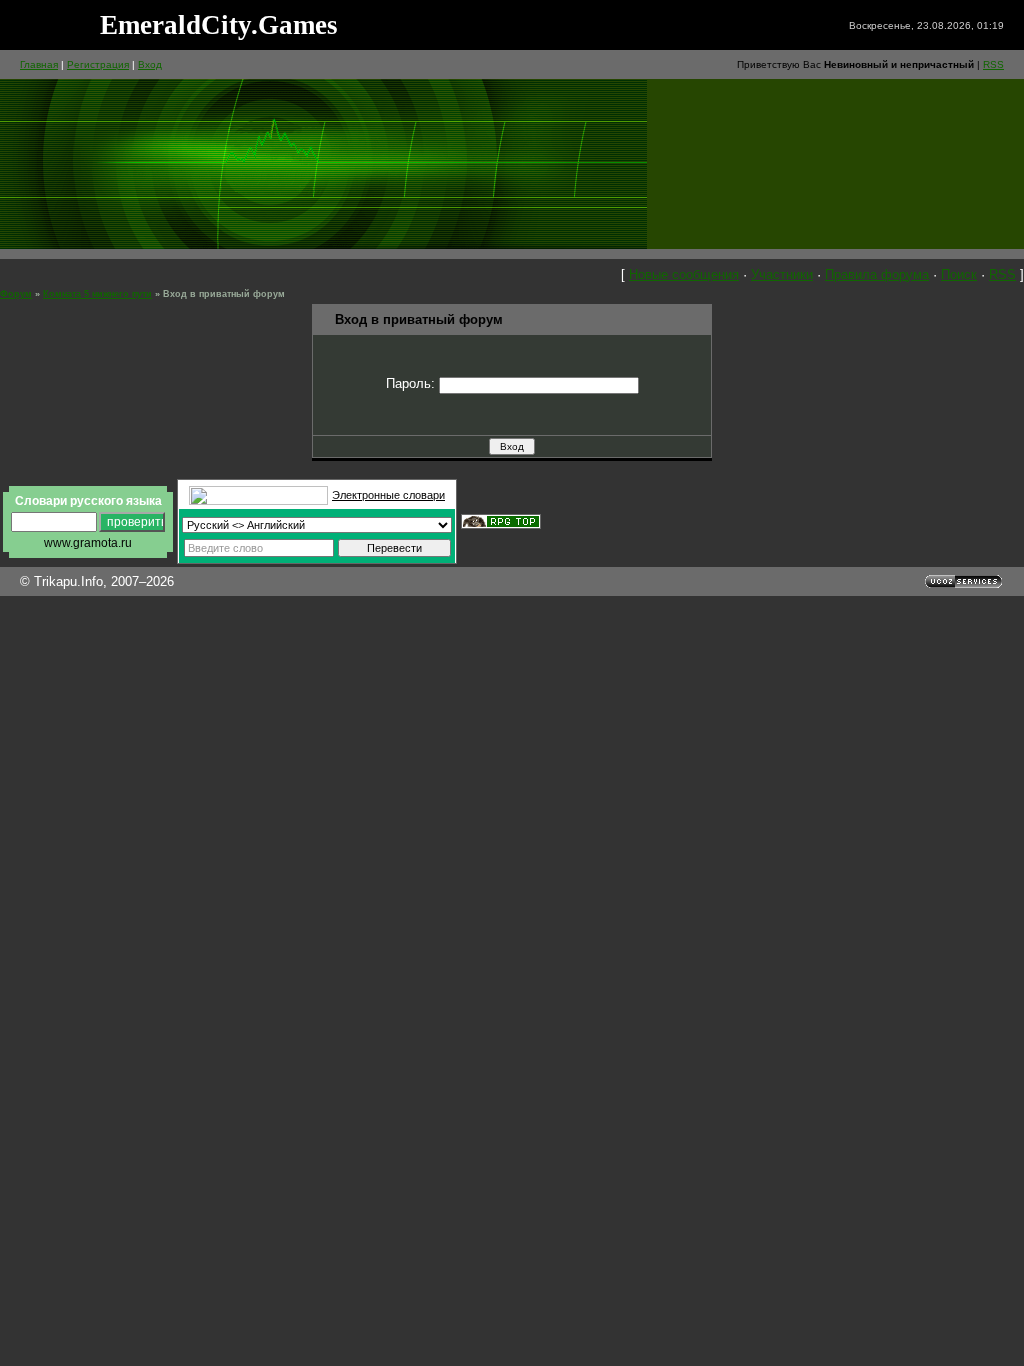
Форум (16, 294)
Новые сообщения (684, 274)
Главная (39, 64)
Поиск (959, 274)
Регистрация (98, 64)
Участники (782, 274)
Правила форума (877, 274)
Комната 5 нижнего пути (97, 294)
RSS (993, 64)
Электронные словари (388, 495)
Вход (150, 64)
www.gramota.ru (88, 543)
